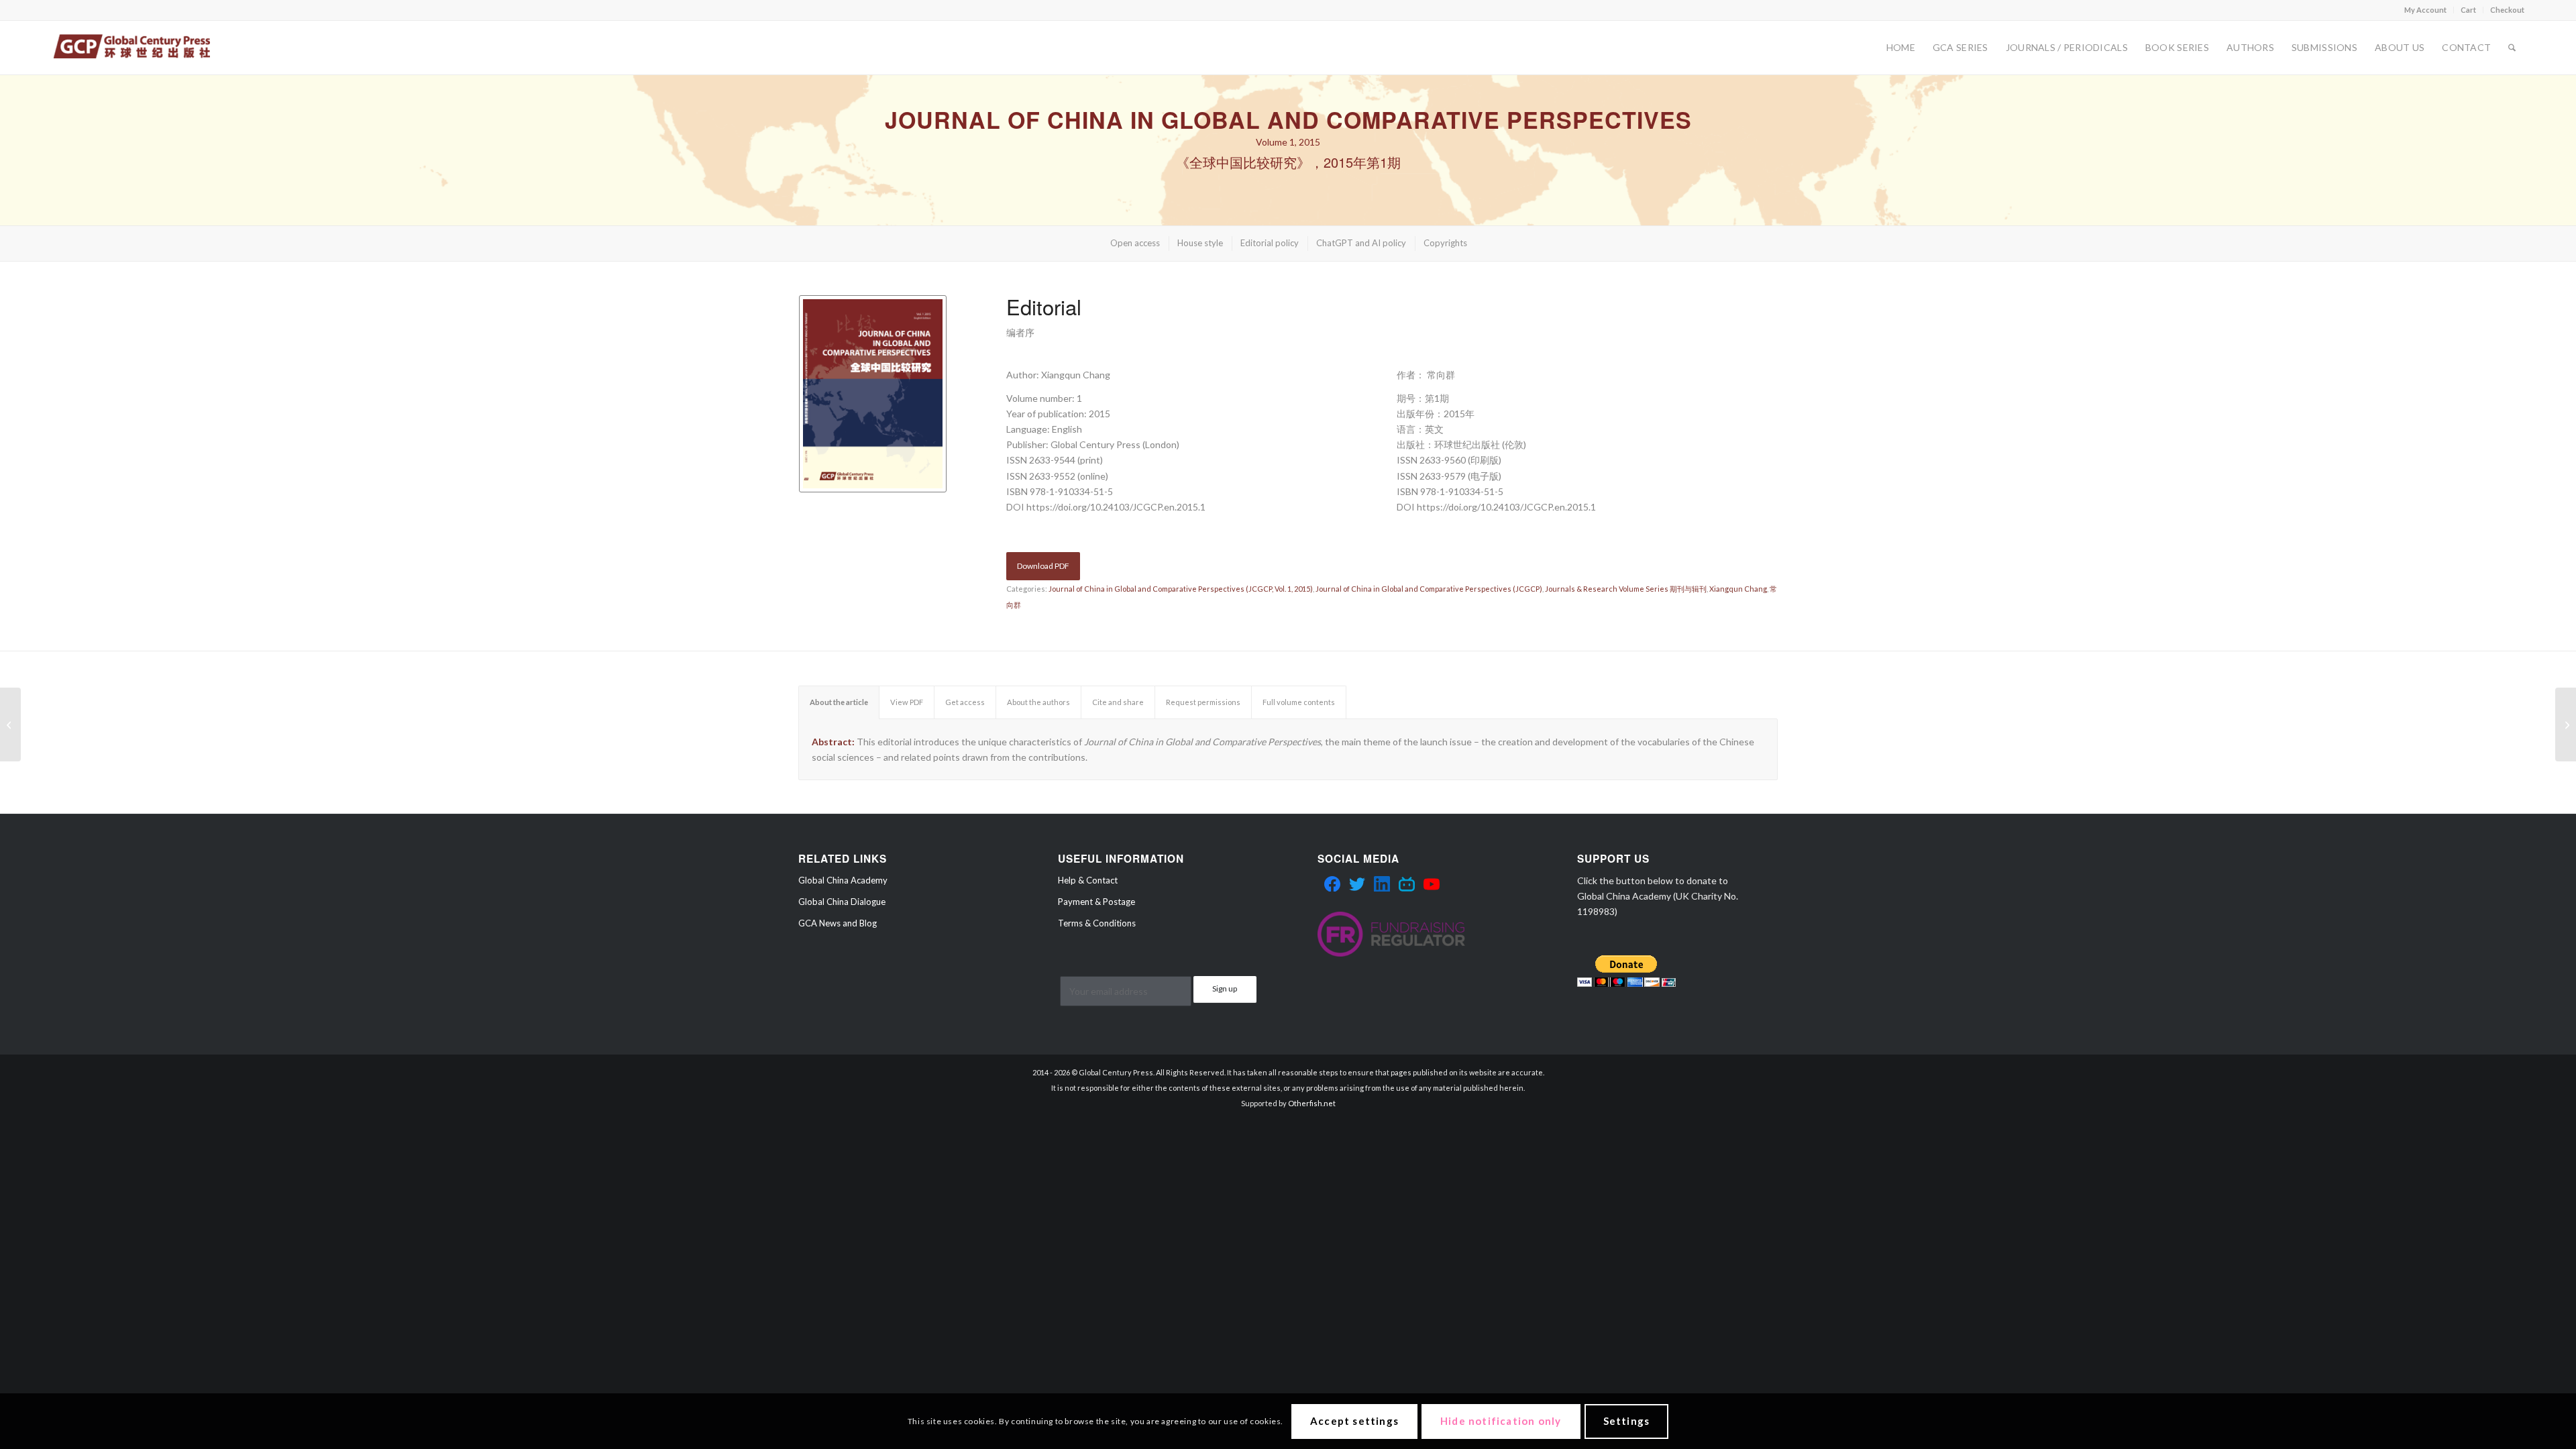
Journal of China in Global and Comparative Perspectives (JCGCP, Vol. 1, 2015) (1181, 589)
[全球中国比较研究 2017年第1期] (10, 724)
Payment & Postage (1096, 902)
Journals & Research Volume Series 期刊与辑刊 (1626, 589)
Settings (1627, 1421)
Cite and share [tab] (1118, 702)
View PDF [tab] (907, 702)
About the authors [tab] (1038, 702)
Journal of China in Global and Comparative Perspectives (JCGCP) (1429, 589)
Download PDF (1043, 566)
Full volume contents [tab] (1299, 702)
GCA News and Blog (838, 923)
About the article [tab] (839, 702)
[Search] (2512, 48)
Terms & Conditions (1097, 923)
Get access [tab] (965, 702)
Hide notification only (1501, 1421)
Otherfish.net (1312, 1103)
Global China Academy (843, 880)
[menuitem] (2426, 10)
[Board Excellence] (2566, 724)
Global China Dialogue (842, 902)
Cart (2468, 10)
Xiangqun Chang (1738, 589)
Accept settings (1354, 1421)
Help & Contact (1088, 880)
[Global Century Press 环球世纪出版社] (132, 48)
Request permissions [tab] (1203, 702)
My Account (2425, 10)
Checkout (2507, 10)
